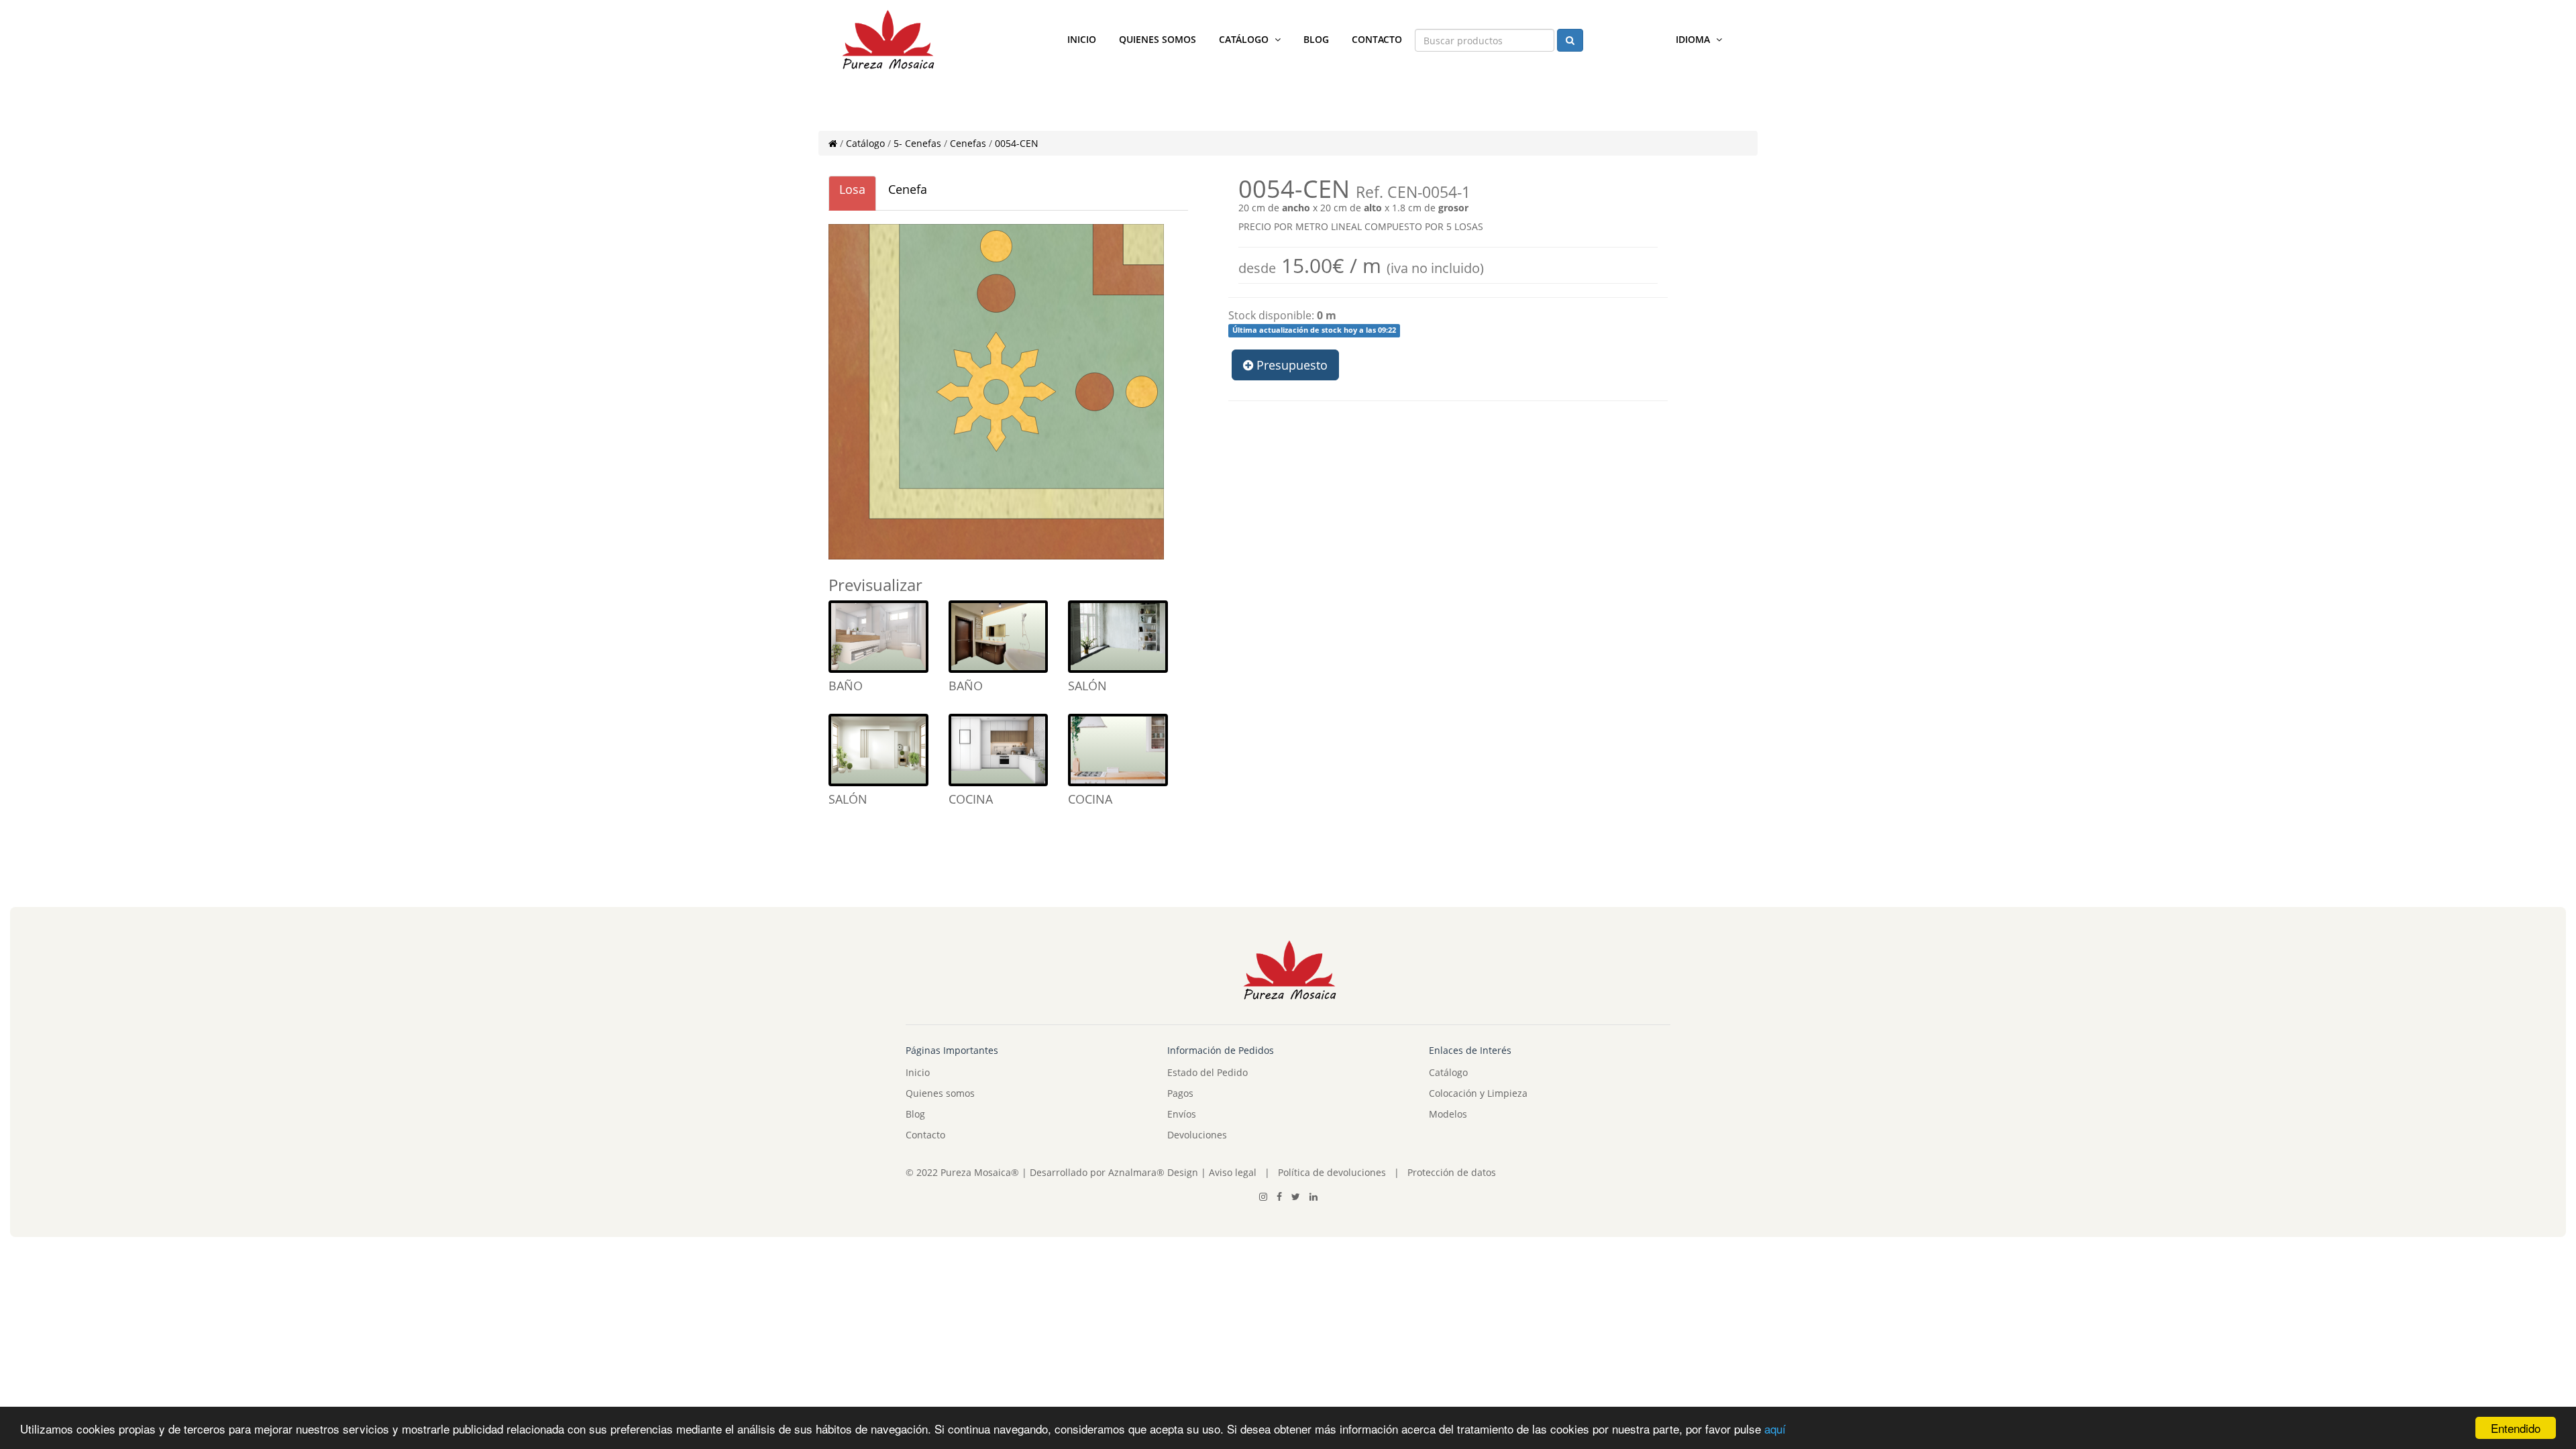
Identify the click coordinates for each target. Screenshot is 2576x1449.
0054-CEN (1017, 143)
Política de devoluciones (1332, 1172)
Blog (1316, 39)
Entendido (2516, 1428)
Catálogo (1245, 39)
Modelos (1448, 1114)
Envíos (1182, 1114)
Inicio (1082, 39)
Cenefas (968, 143)
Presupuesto (1290, 365)
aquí (1775, 1429)
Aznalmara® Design (1153, 1172)
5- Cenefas (917, 143)
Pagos (1180, 1093)
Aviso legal (1231, 1172)
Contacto (1377, 39)
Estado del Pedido (1207, 1072)
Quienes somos (1158, 39)
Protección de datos (1452, 1172)
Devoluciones (1197, 1135)
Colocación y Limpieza (1478, 1093)
